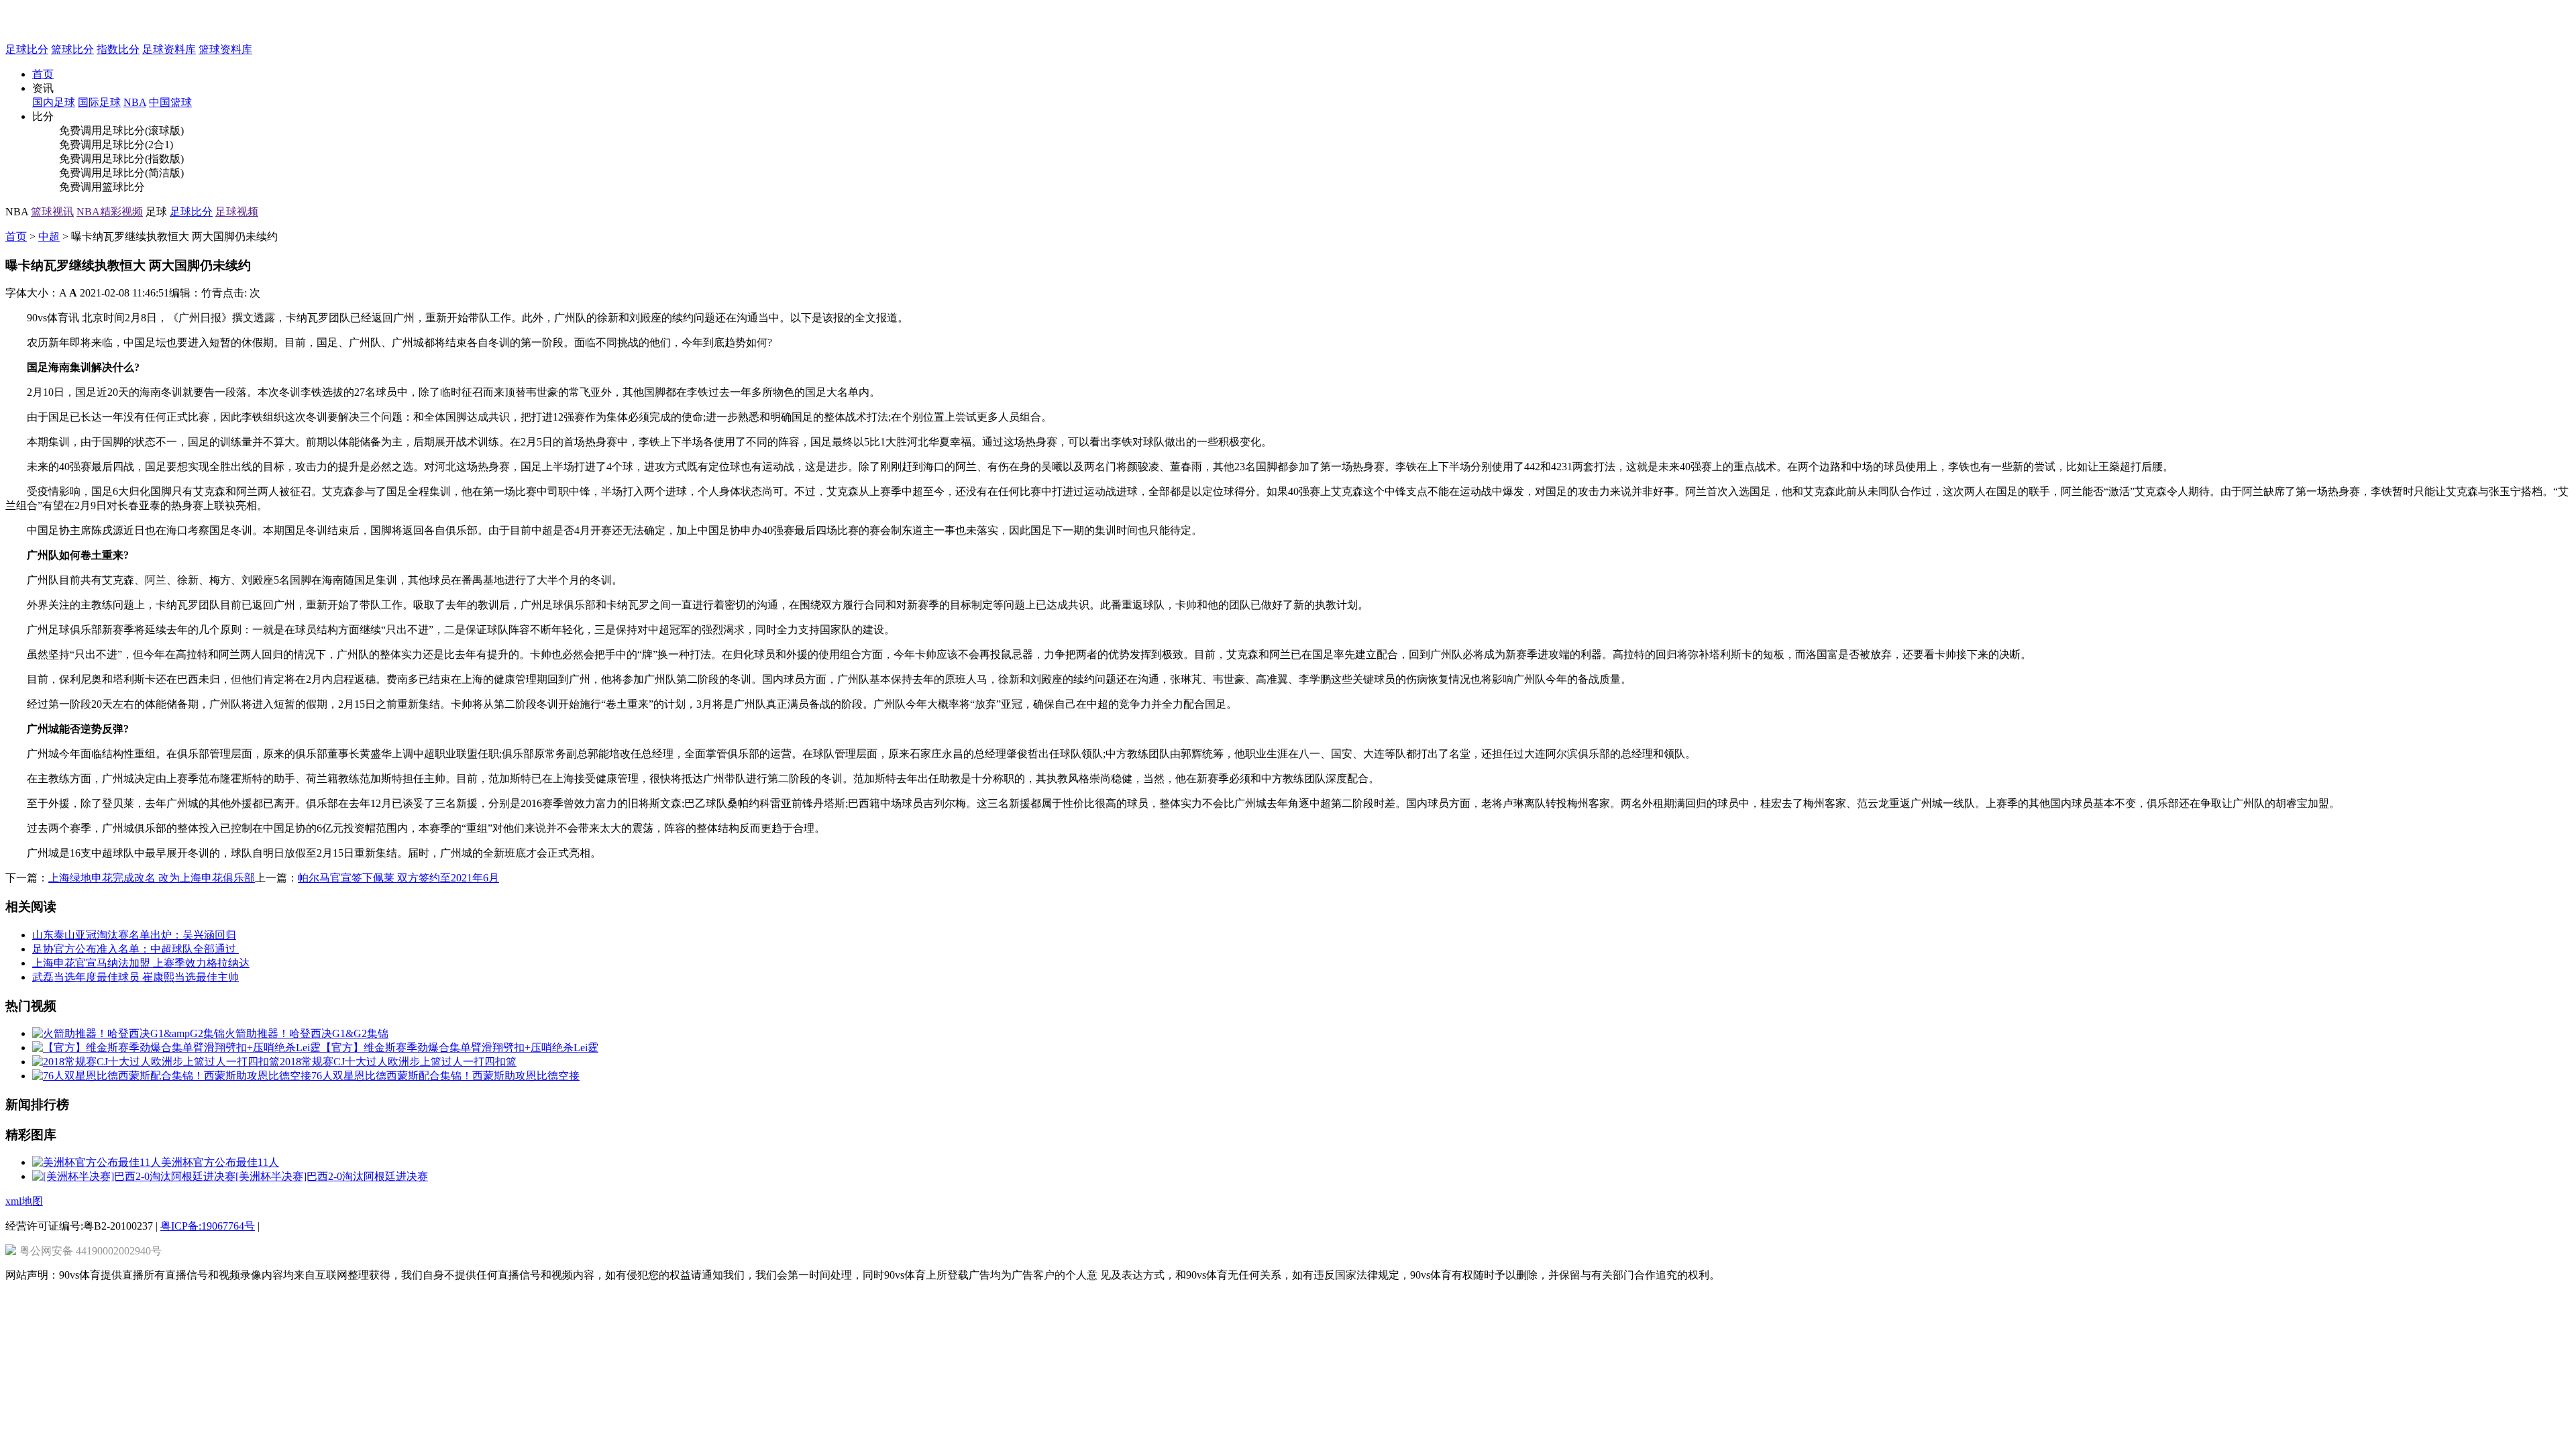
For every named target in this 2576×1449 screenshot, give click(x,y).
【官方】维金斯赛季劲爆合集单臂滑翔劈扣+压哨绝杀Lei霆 (460, 1048)
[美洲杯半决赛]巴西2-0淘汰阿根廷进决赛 (332, 1176)
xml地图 (24, 1201)
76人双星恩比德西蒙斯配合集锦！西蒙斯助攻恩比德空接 (445, 1076)
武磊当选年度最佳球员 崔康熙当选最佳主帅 (136, 977)
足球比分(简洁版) (143, 173)
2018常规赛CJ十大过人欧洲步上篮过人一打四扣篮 (398, 1062)
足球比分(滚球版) (143, 130)
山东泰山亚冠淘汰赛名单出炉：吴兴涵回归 (134, 935)
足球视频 (237, 212)
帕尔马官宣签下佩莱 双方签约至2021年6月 (398, 878)
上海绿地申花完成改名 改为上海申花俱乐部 (152, 878)
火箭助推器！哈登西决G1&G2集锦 (307, 1033)
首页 (43, 74)
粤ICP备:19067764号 (208, 1226)
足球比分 (27, 49)
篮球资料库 (225, 49)
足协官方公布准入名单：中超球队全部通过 (136, 949)
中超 (49, 236)
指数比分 (118, 49)
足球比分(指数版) (143, 159)
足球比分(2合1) (138, 145)
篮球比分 (72, 49)
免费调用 (80, 130)
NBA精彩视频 (110, 212)
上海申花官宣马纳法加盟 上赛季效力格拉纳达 (141, 963)
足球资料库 (169, 49)
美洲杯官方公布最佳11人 (220, 1162)
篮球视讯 (52, 212)
